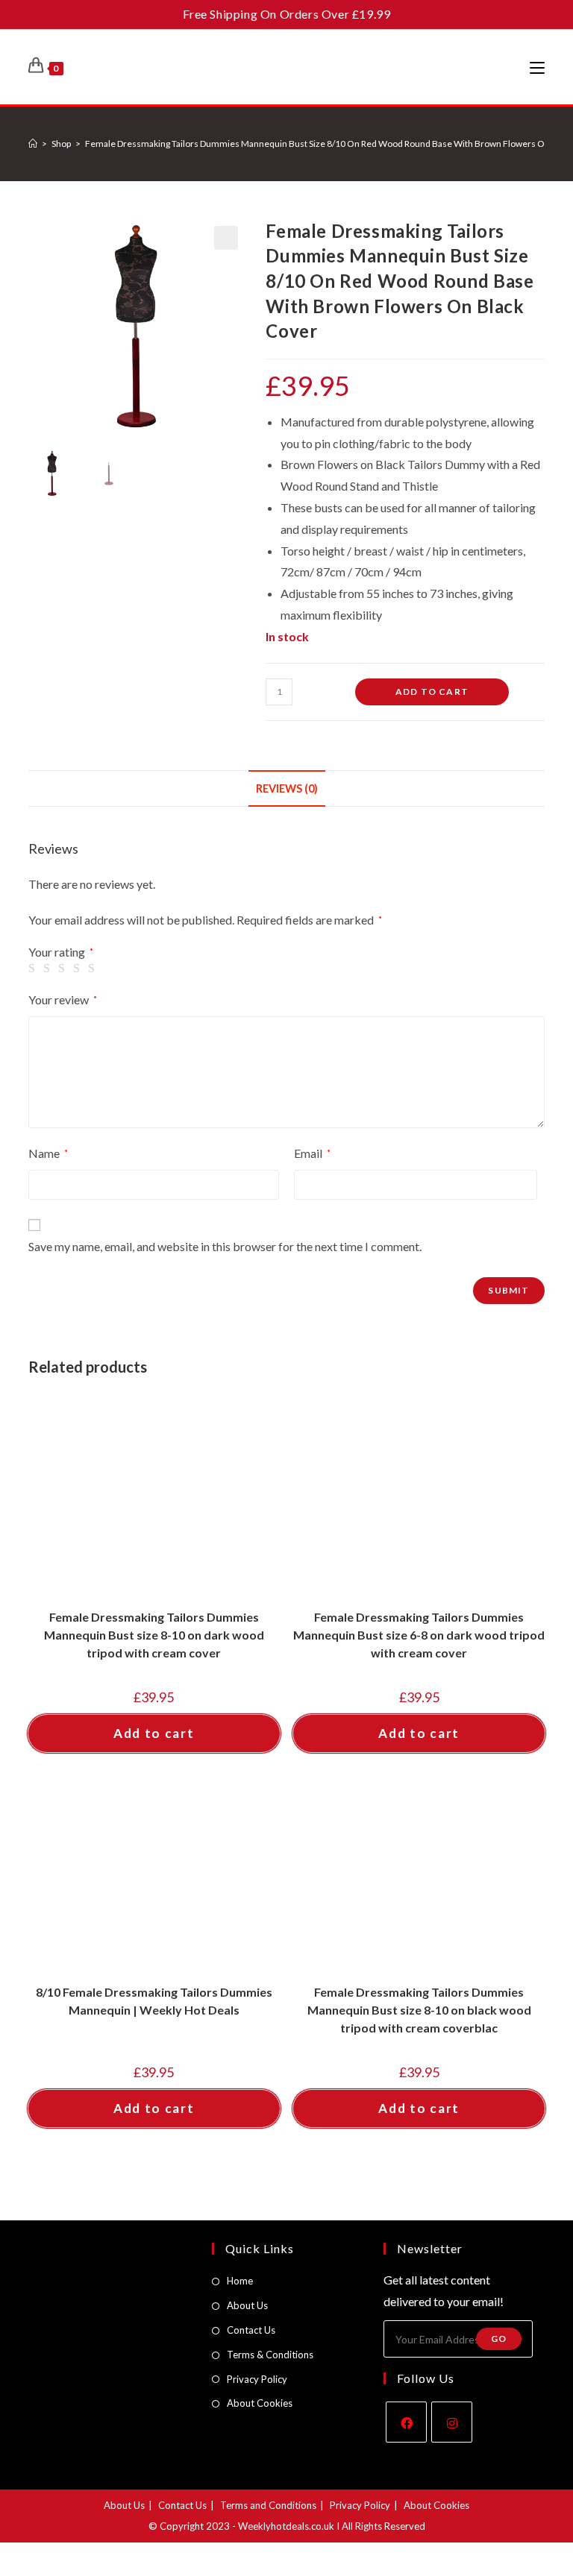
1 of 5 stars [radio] (34, 969)
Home (240, 2281)
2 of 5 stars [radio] (49, 969)
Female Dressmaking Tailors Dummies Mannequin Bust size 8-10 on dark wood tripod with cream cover (154, 1635)
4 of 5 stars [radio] (79, 969)
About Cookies (260, 2403)
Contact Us (251, 2330)
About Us (247, 2305)
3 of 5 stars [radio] (64, 969)
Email (312, 1153)
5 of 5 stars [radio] (94, 969)
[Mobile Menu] (537, 67)
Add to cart (432, 692)
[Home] (33, 144)
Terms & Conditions (270, 2355)
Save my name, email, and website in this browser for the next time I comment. (225, 1246)
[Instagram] (452, 2422)
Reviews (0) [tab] (287, 788)
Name (48, 1153)
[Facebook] (406, 2422)
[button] (226, 238)
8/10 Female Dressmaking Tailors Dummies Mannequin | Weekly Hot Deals (154, 2001)
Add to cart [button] (154, 1733)
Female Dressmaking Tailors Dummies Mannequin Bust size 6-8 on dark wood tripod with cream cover (419, 1635)
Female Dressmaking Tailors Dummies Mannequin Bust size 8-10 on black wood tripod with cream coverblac (419, 2010)
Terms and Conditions (268, 2505)
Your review (63, 999)
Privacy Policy (257, 2379)
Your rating (61, 952)
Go (499, 2339)
